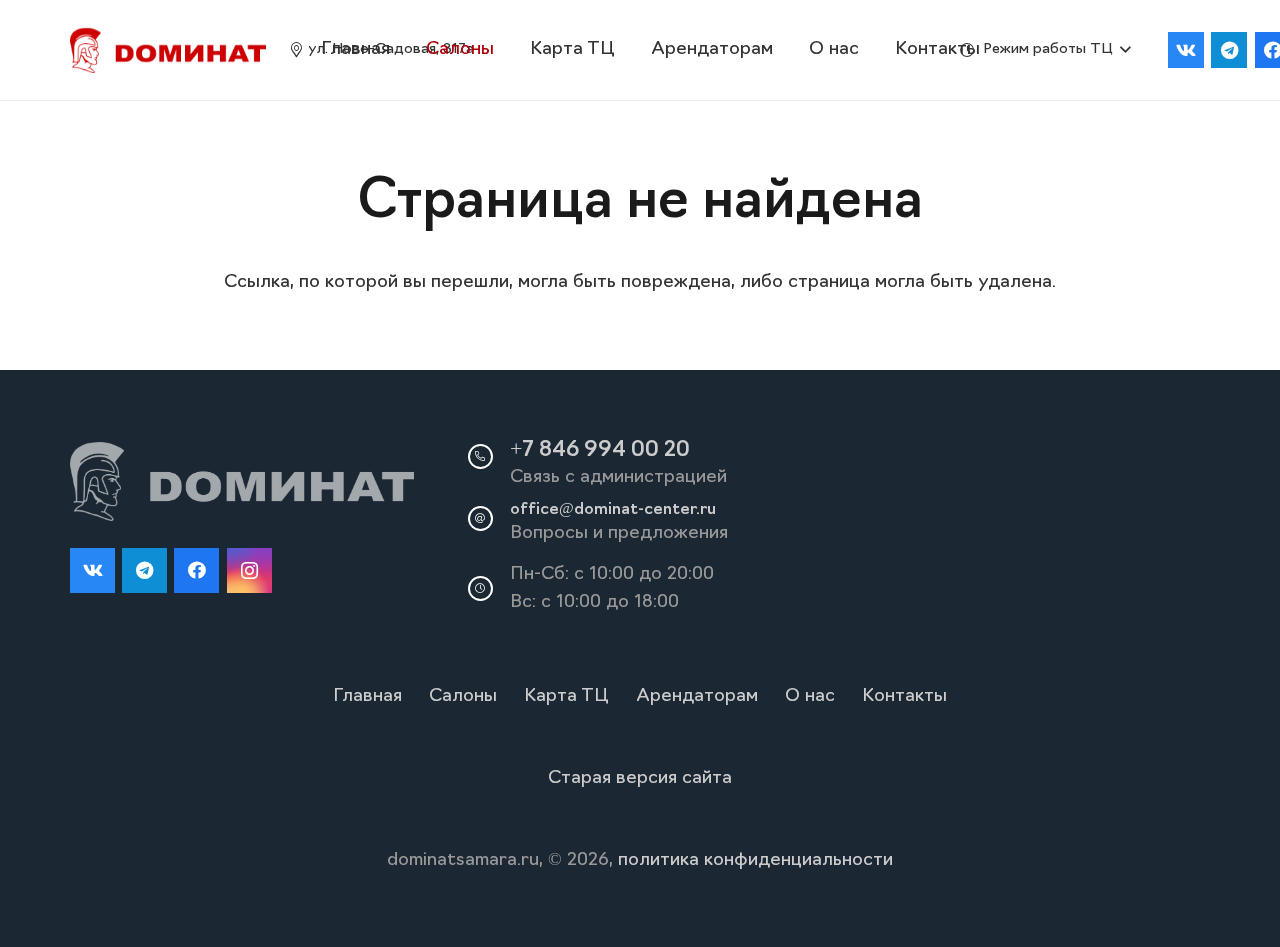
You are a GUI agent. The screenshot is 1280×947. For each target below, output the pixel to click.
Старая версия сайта (640, 779)
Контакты (904, 697)
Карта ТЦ (566, 697)
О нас (810, 697)
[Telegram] (1229, 50)
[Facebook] (196, 570)
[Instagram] (249, 570)
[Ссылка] (168, 50)
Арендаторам (697, 697)
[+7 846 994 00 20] (489, 456)
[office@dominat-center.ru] (489, 518)
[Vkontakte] (1186, 50)
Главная (367, 697)
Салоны (463, 697)
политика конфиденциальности (755, 861)
